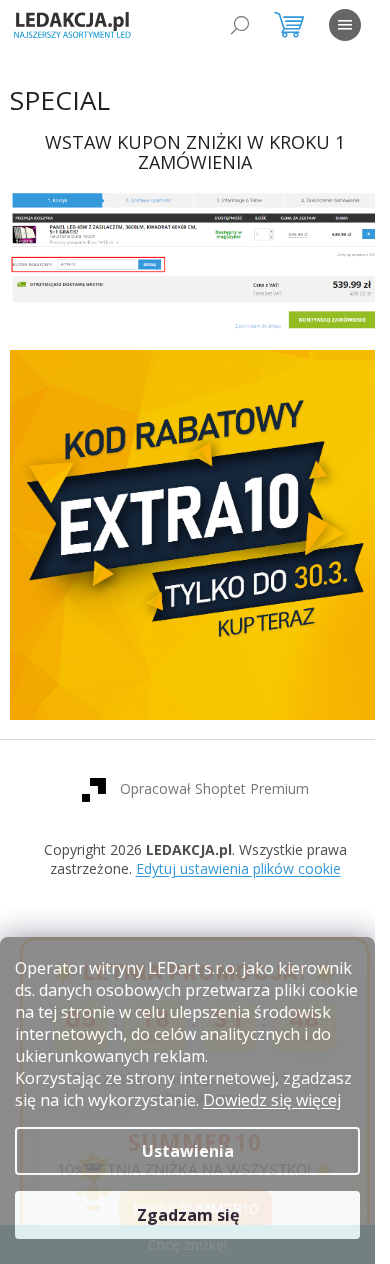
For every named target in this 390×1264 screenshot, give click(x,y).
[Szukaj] (240, 25)
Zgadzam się (188, 1215)
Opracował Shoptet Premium (206, 767)
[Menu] (345, 25)
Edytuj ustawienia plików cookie (230, 848)
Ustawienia (188, 1151)
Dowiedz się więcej (272, 1100)
